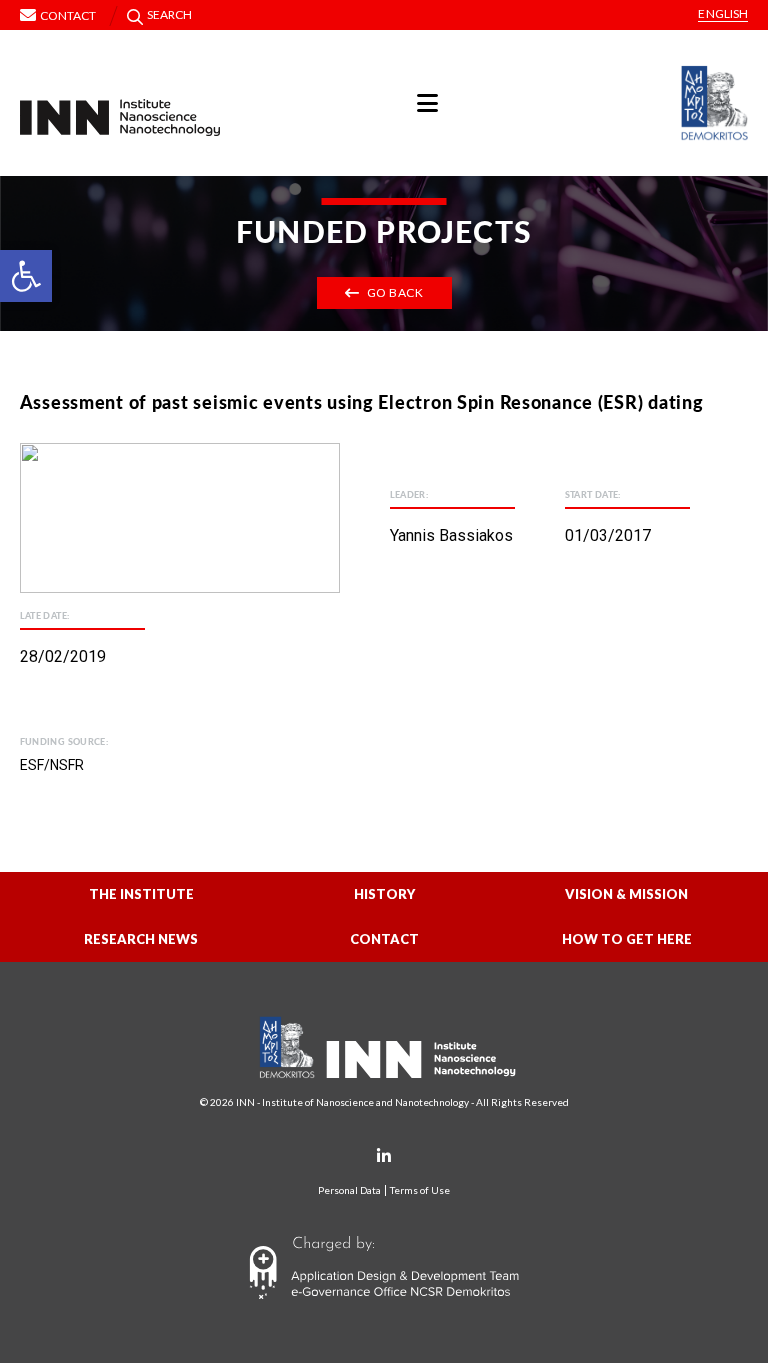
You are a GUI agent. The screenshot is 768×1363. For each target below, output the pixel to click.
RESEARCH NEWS (141, 939)
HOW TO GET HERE (627, 939)
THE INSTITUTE (141, 894)
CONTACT (384, 939)
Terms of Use (420, 1190)
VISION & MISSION (626, 894)
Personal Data (349, 1190)
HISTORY (384, 894)
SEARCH (170, 14)
